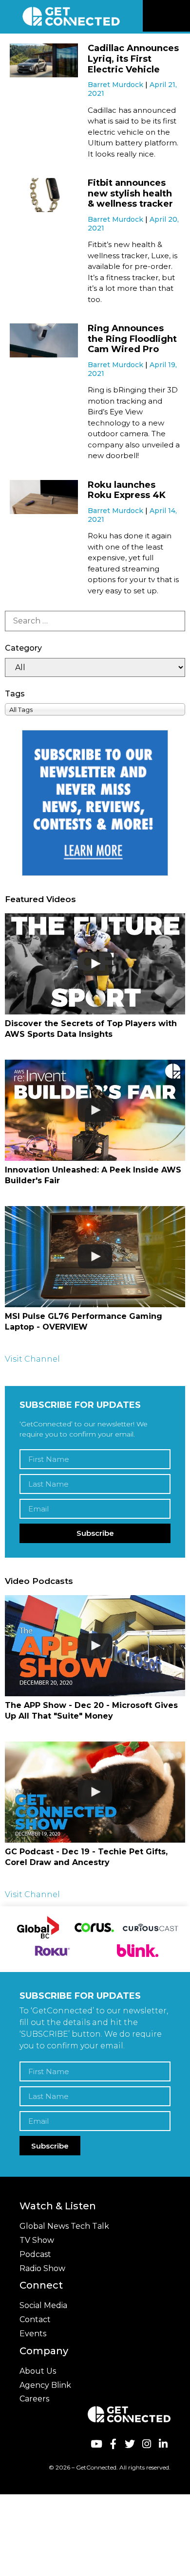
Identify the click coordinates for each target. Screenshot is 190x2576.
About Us (38, 2371)
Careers (34, 2399)
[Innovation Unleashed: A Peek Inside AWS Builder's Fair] (95, 1110)
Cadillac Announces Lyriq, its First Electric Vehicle (133, 59)
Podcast (35, 2254)
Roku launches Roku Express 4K (127, 490)
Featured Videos (40, 899)
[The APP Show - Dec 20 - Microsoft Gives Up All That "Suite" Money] (95, 1646)
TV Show (37, 2240)
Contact (35, 2319)
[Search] (95, 621)
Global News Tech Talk (64, 2226)
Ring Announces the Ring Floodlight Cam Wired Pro (132, 339)
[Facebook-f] (113, 2444)
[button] (181, 16)
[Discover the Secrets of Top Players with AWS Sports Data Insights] (95, 964)
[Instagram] (146, 2444)
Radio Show (42, 2268)
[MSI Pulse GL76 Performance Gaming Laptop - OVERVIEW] (95, 1257)
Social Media (43, 2305)
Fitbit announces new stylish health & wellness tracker (130, 193)
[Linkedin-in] (163, 2444)
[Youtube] (96, 2444)
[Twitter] (130, 2444)
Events (33, 2334)
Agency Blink (45, 2385)
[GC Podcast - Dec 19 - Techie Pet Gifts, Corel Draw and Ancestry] (95, 1792)
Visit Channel (32, 1359)
